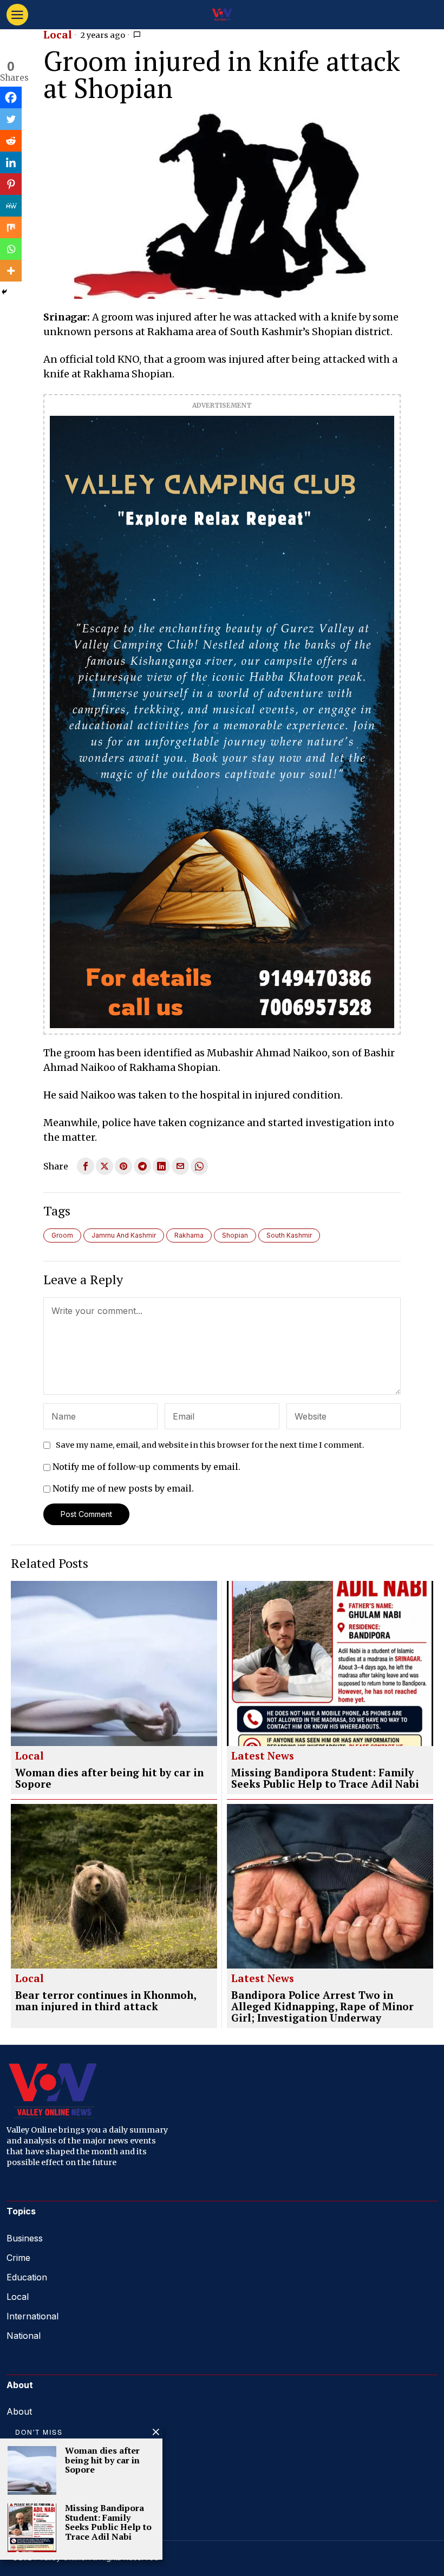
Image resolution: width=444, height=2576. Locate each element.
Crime (18, 2258)
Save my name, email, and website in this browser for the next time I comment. (210, 1445)
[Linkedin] (11, 162)
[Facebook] (11, 97)
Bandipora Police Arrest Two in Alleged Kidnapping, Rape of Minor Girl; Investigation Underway (322, 2007)
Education (27, 2277)
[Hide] (4, 292)
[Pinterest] (11, 184)
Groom (62, 1235)
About (19, 2411)
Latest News (263, 1756)
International (32, 2316)
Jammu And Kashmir (124, 1235)
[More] (11, 271)
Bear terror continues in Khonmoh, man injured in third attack (106, 2001)
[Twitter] (11, 119)
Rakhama (189, 1235)
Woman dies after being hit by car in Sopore (109, 1779)
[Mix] (11, 227)
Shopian (235, 1235)
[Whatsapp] (11, 249)
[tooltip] (86, 1166)
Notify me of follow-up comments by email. (146, 1467)
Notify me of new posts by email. (123, 1488)
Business (25, 2238)
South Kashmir (289, 1235)
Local (58, 35)
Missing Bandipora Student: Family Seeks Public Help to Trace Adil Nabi (325, 1779)
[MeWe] (11, 206)
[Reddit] (11, 141)
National (24, 2336)
